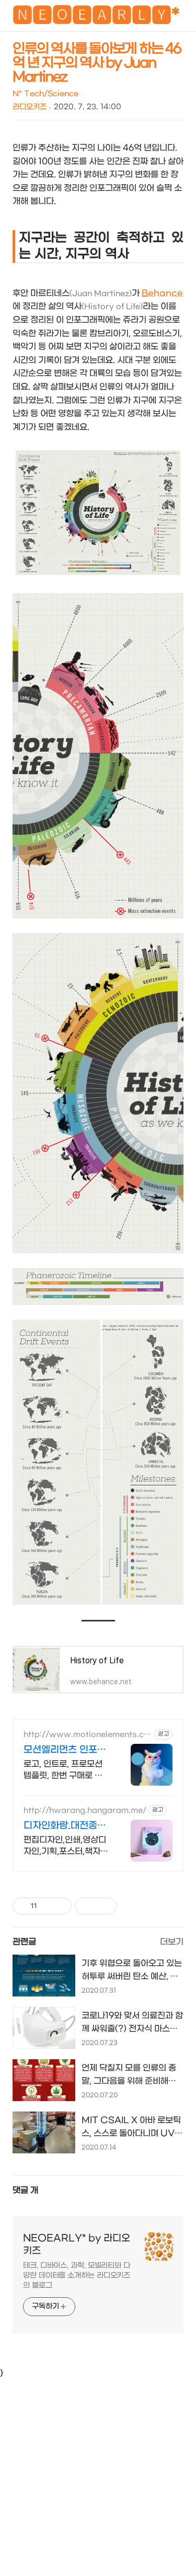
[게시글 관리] (60, 1906)
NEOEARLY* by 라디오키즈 (77, 2245)
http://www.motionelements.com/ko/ (86, 1735)
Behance (162, 293)
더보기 (172, 1942)
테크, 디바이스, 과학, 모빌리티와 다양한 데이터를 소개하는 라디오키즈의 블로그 (77, 2276)
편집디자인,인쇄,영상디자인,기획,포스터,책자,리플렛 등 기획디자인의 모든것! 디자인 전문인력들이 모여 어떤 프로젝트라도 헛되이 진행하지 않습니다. (66, 1846)
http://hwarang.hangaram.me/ (85, 1811)
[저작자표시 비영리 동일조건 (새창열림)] (131, 1906)
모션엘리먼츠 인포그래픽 (65, 1750)
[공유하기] (47, 1906)
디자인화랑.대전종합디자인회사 (65, 1826)
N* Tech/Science (45, 94)
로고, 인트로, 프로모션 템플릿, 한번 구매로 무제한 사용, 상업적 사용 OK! (63, 1770)
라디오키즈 (30, 107)
